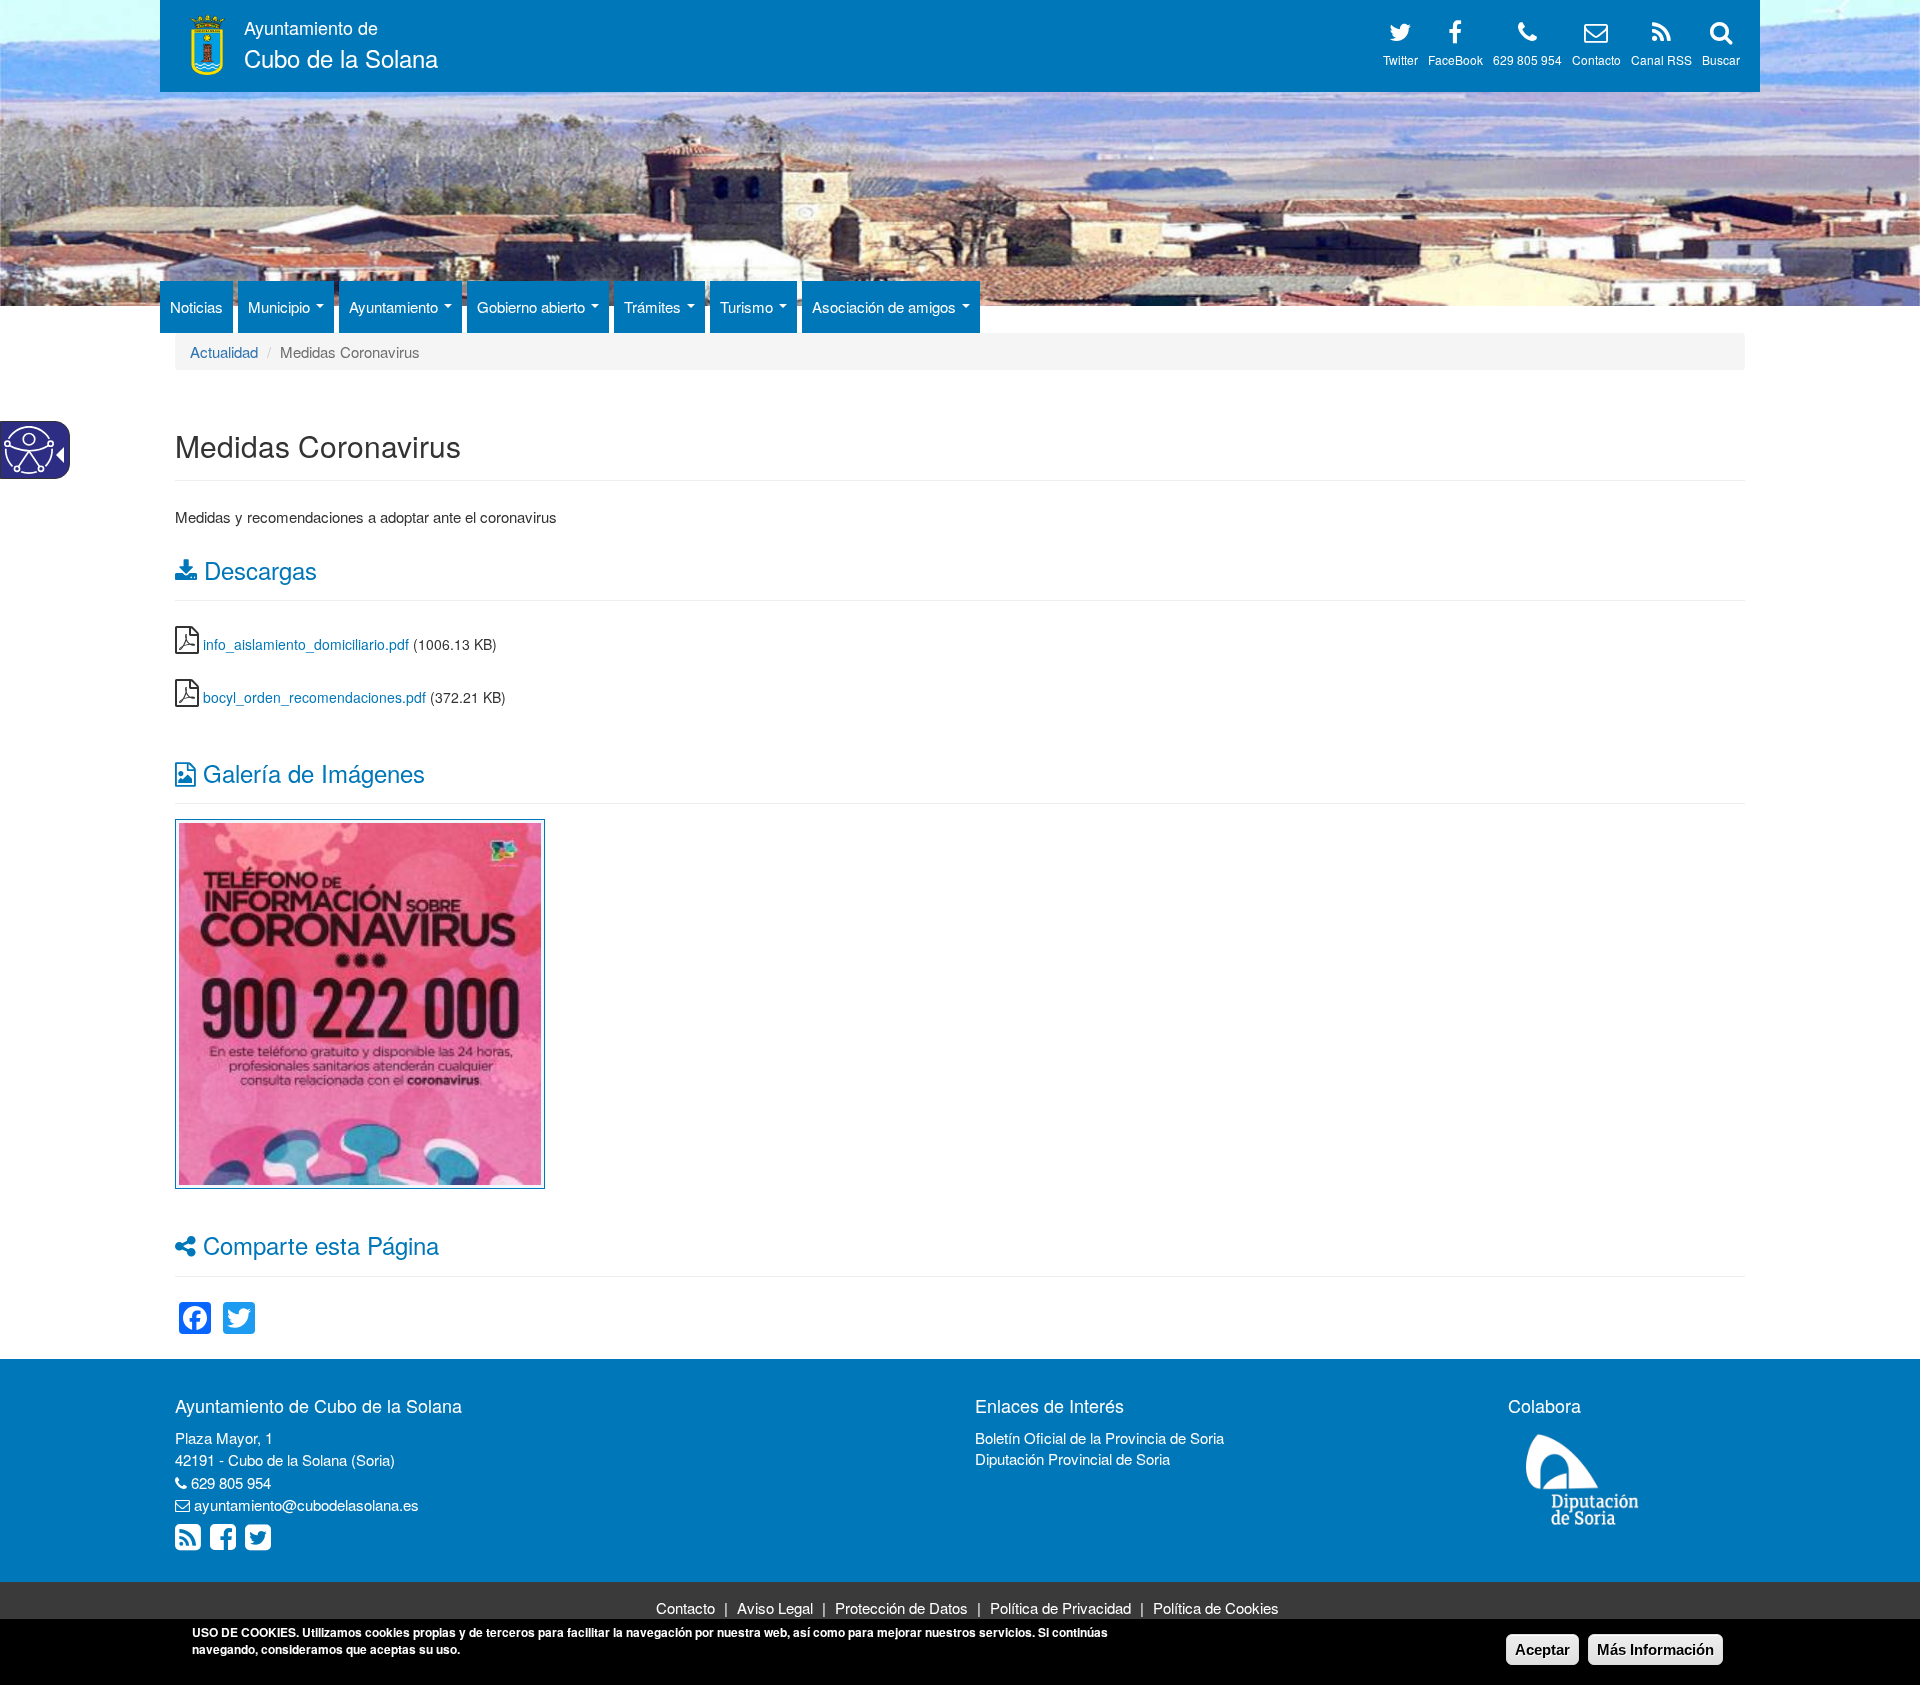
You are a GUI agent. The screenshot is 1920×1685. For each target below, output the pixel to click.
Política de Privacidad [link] (1060, 1607)
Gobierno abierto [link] (533, 306)
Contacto (1596, 59)
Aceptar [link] (1542, 1649)
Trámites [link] (654, 306)
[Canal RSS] (1661, 35)
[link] (360, 1001)
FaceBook (1455, 59)
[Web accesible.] (29, 450)
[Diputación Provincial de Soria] (1583, 1478)
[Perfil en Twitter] (1400, 35)
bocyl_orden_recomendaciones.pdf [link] (314, 697)
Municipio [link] (281, 306)
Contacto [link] (685, 1607)
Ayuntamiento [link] (395, 306)
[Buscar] (1721, 35)
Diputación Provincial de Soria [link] (1072, 1458)
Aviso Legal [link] (775, 1607)
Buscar (1721, 59)
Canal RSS (1661, 59)
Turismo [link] (748, 306)
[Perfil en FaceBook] (1455, 35)
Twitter (1400, 59)
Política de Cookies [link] (1216, 1607)
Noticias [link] (196, 306)
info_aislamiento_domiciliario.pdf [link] (306, 644)
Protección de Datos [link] (901, 1607)
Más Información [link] (1655, 1649)
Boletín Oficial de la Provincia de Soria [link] (1099, 1437)
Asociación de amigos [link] (886, 306)
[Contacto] (1596, 35)
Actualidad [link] (224, 351)
